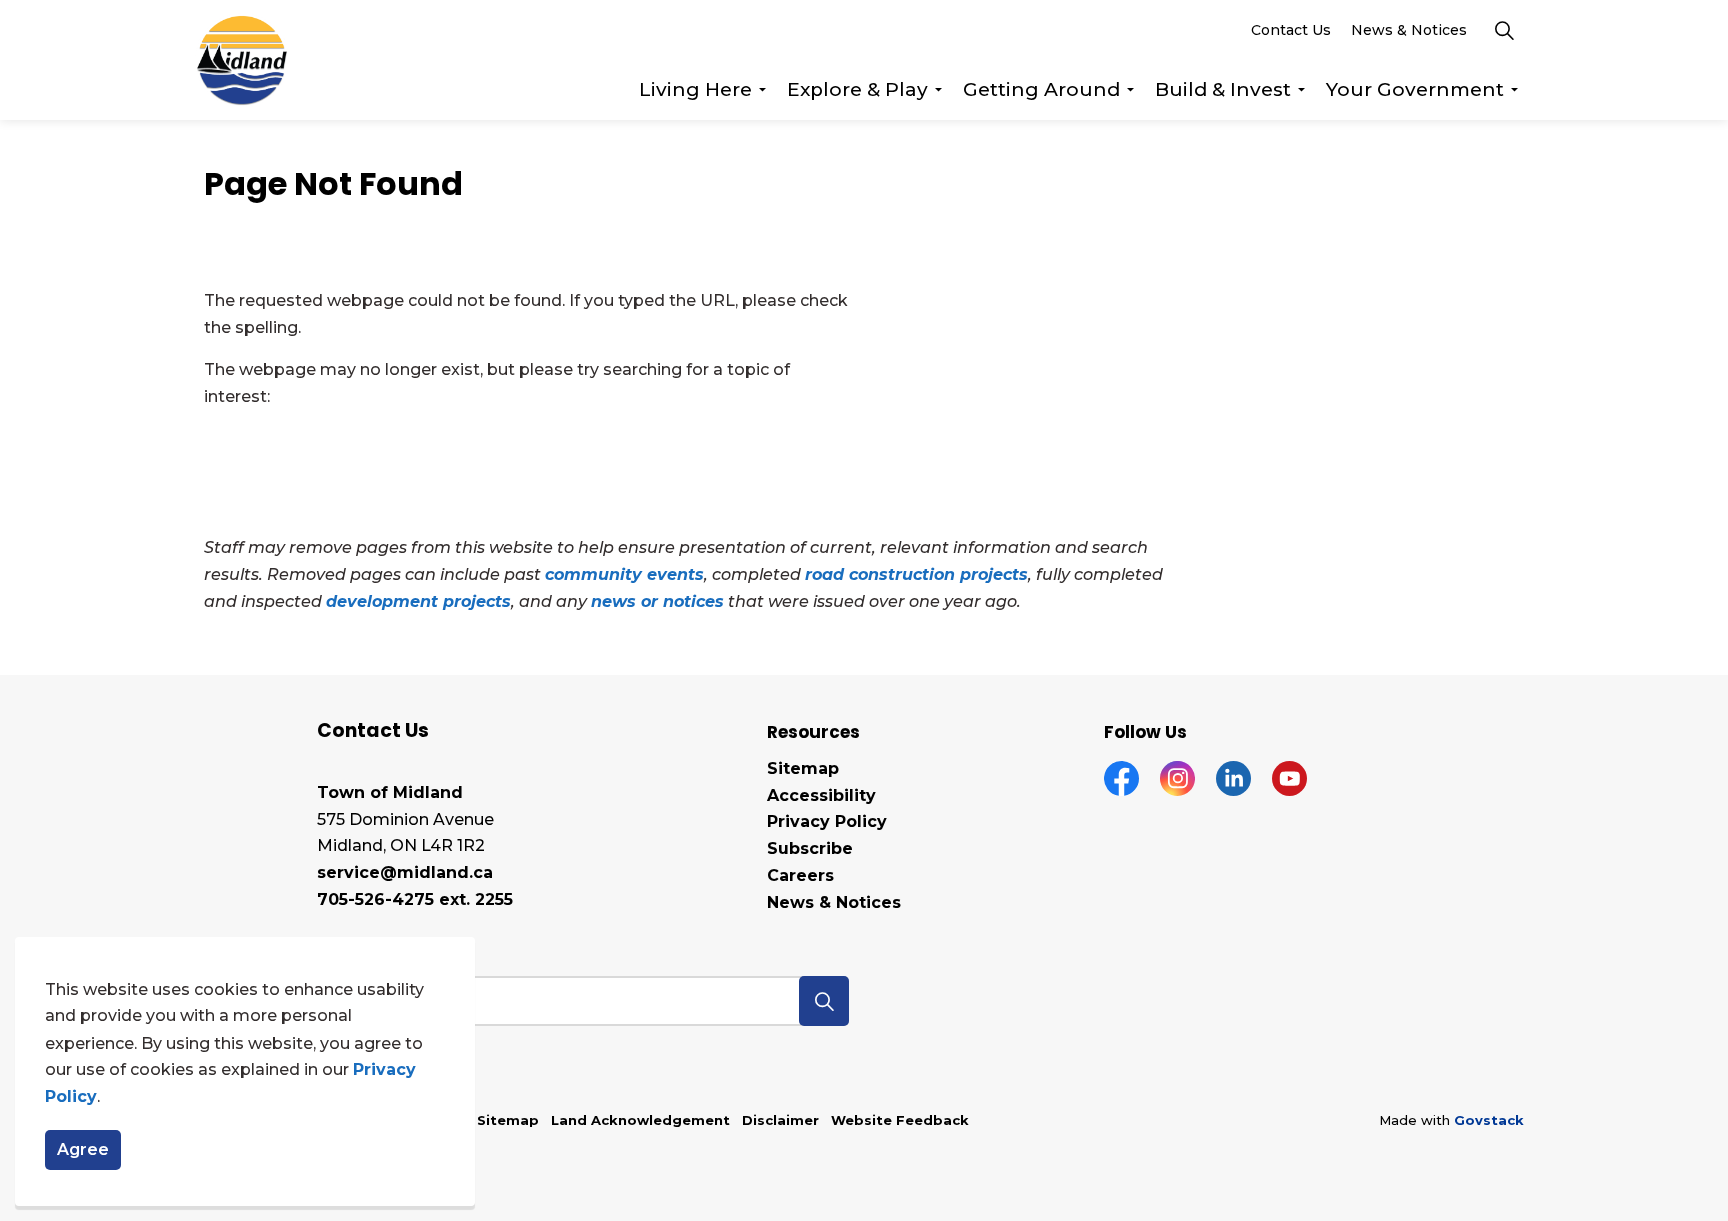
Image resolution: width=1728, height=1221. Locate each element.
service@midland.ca (405, 872)
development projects (418, 601)
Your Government (1415, 89)
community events (624, 574)
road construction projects (916, 574)
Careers (800, 875)
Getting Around (1041, 89)
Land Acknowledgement (640, 1120)
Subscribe (810, 848)
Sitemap (803, 768)
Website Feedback (900, 1120)
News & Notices (1409, 30)
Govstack (1489, 1120)
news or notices (657, 601)
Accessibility (821, 795)
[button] (824, 1001)
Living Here (695, 89)
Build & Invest (1223, 89)
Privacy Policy (827, 821)
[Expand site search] (1504, 30)
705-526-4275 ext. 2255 (415, 899)
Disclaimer (780, 1120)
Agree (83, 1150)
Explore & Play (857, 89)
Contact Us (1291, 30)
